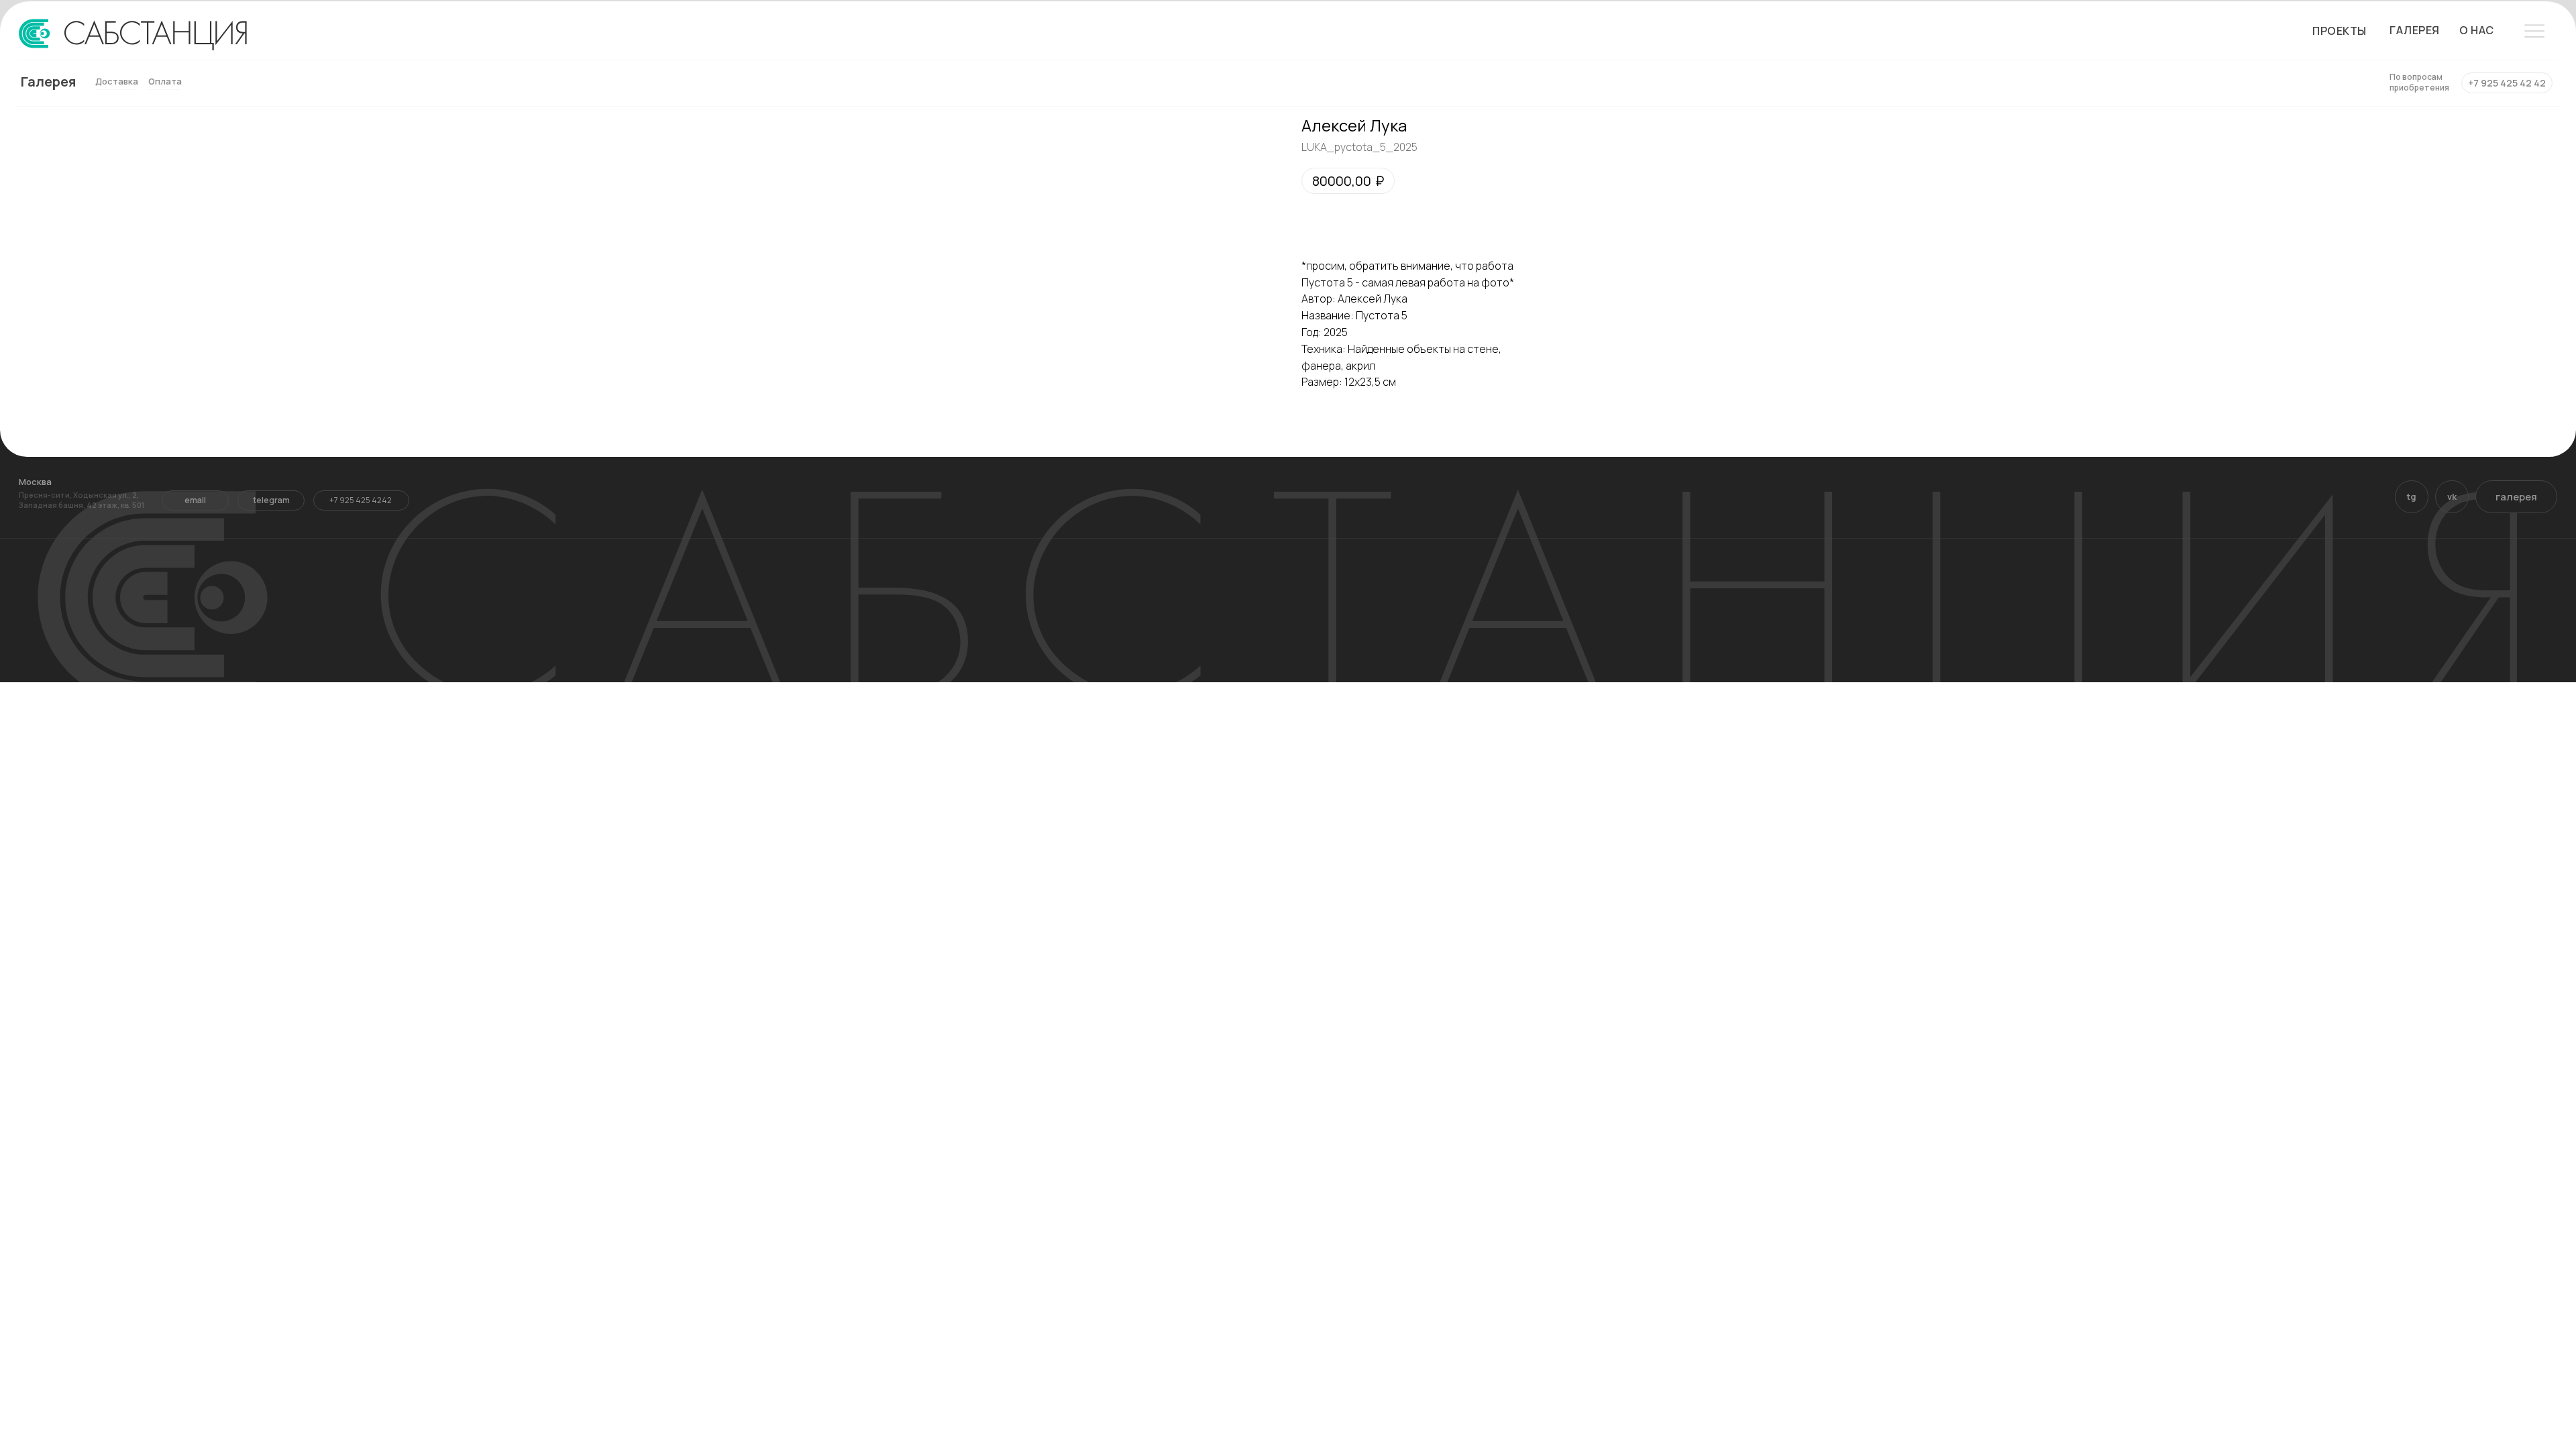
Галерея (48, 82)
